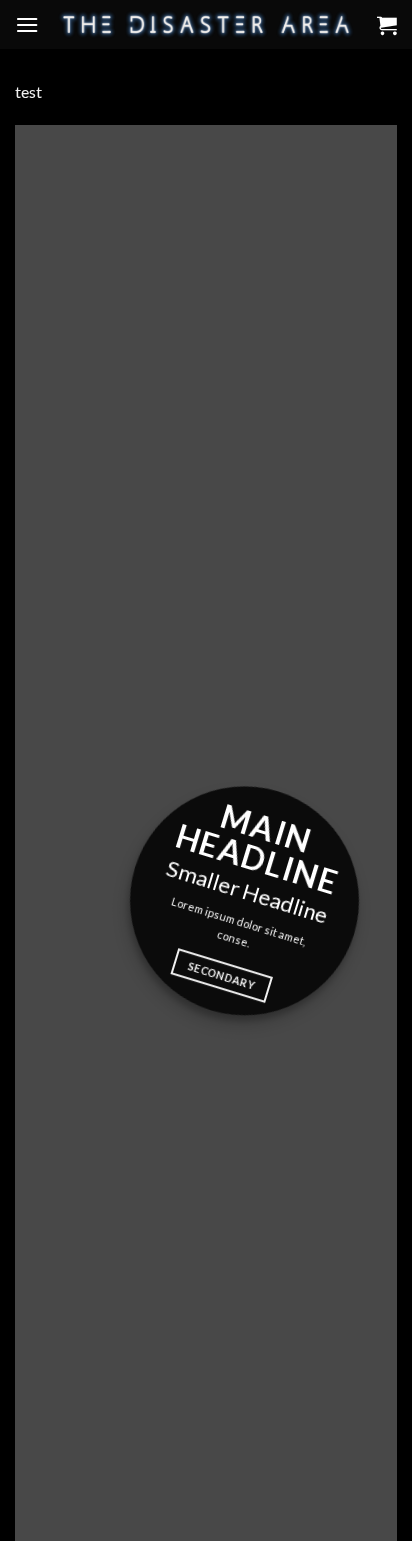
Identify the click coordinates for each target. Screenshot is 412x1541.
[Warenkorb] (387, 25)
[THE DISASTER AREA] (206, 24)
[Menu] (27, 24)
